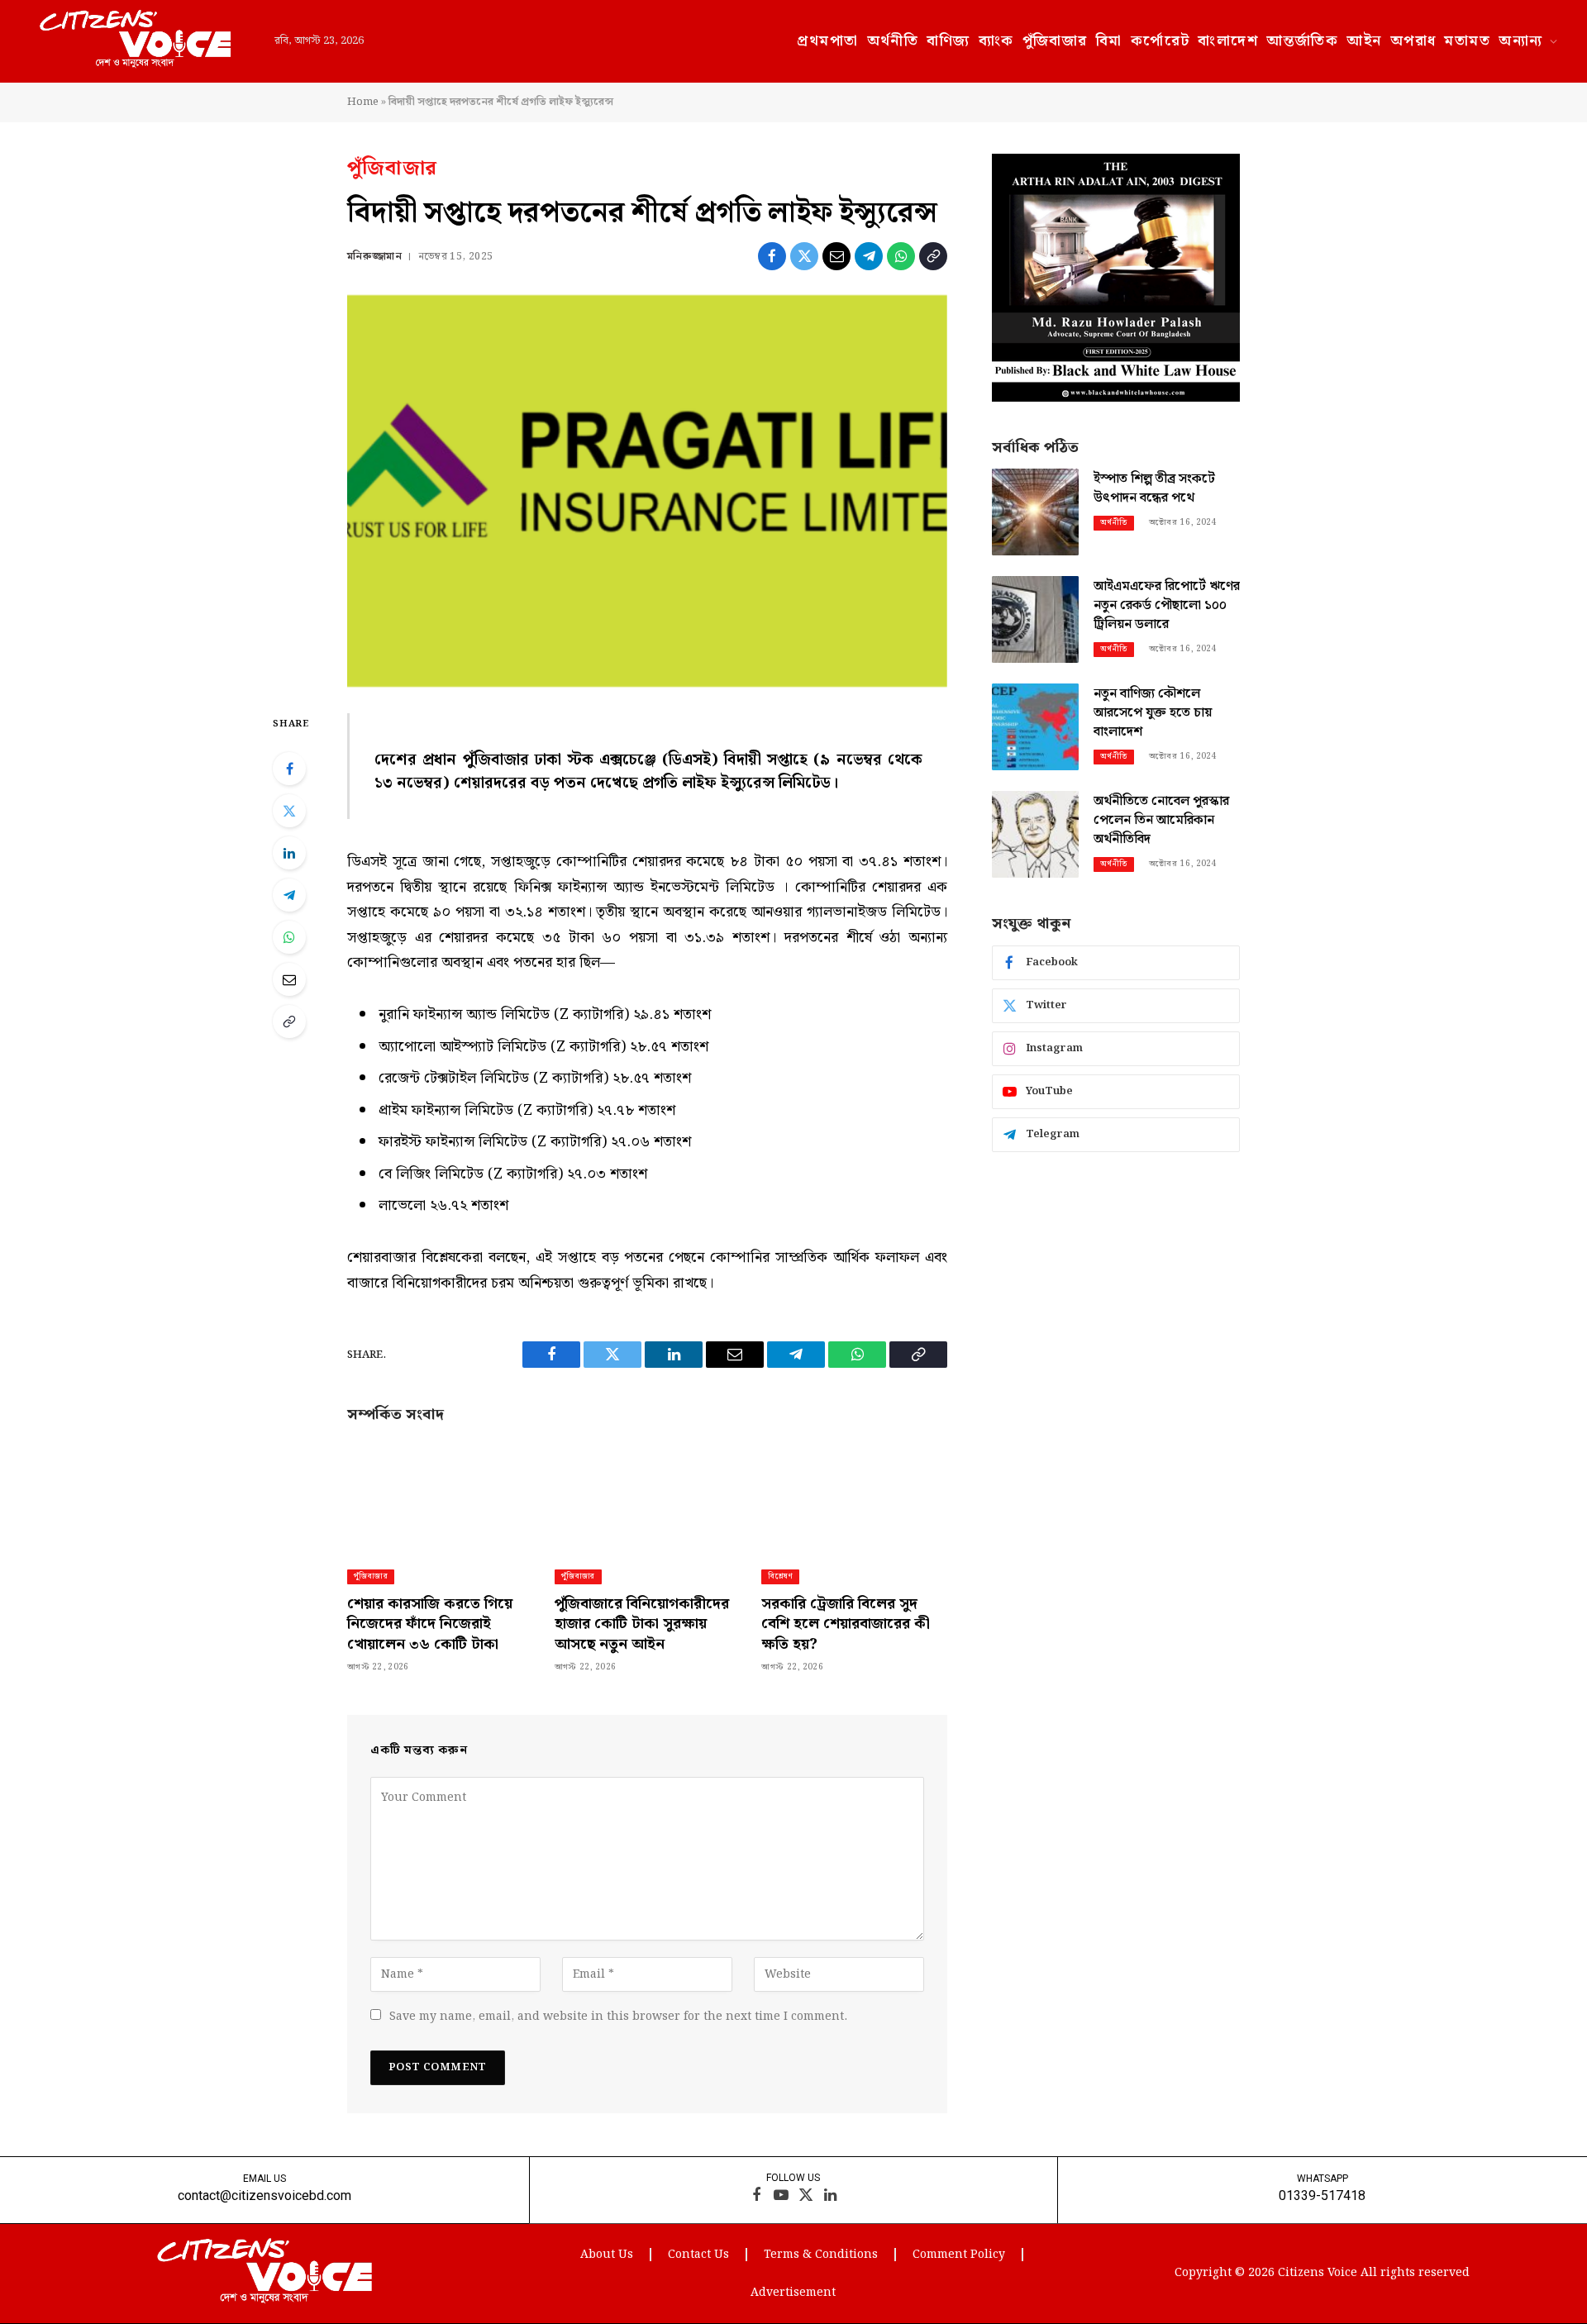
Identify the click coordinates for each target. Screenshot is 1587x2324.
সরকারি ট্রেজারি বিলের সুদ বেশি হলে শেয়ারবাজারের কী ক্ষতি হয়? (846, 1624)
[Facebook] (289, 769)
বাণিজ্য (948, 41)
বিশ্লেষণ (780, 1576)
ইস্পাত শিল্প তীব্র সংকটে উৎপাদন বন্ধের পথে (1154, 489)
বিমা (1109, 41)
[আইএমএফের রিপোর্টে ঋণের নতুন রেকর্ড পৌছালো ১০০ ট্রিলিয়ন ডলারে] (1035, 619)
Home (363, 102)
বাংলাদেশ (1228, 41)
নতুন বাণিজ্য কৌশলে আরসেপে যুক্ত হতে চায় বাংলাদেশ (1153, 714)
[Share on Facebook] (772, 256)
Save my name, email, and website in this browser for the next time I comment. (618, 2017)
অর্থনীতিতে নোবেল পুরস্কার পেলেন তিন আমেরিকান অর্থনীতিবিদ (1161, 821)
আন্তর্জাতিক (1302, 41)
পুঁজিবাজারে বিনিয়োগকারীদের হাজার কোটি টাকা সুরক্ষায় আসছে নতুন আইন (642, 1624)
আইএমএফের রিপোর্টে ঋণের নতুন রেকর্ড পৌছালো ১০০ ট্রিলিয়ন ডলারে (1167, 606)
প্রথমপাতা (827, 41)
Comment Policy (959, 2255)
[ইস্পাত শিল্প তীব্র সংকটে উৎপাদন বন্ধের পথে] (1035, 512)
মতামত (1467, 41)
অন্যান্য (1520, 41)
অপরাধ (1413, 41)
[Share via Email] (836, 256)
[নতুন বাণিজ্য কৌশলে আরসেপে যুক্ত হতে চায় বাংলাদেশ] (1035, 727)
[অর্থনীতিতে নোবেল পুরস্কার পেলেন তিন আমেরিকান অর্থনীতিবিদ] (1035, 834)
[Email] (289, 979)
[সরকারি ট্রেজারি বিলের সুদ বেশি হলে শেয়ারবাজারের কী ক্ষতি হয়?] (854, 1496)
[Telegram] (289, 895)
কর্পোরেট (1160, 41)
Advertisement (793, 2293)
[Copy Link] (933, 256)
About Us (607, 2255)
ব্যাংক (996, 41)
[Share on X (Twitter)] (804, 256)
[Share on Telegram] (869, 256)
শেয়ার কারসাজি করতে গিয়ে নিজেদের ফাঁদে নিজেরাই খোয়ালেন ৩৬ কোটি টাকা (430, 1624)
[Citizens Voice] (135, 41)
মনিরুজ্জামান (374, 257)
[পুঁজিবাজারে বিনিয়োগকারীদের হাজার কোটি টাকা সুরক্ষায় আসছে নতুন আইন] (648, 1496)
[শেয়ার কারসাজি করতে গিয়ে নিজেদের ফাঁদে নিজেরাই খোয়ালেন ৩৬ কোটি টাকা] (440, 1496)
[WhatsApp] (289, 937)
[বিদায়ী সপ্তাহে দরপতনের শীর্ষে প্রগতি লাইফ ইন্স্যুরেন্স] (647, 491)
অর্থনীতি (893, 41)
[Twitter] (289, 811)
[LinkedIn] (289, 853)
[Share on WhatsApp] (901, 256)
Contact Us (698, 2255)
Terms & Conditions (821, 2255)
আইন (1364, 41)
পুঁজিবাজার (1055, 41)
